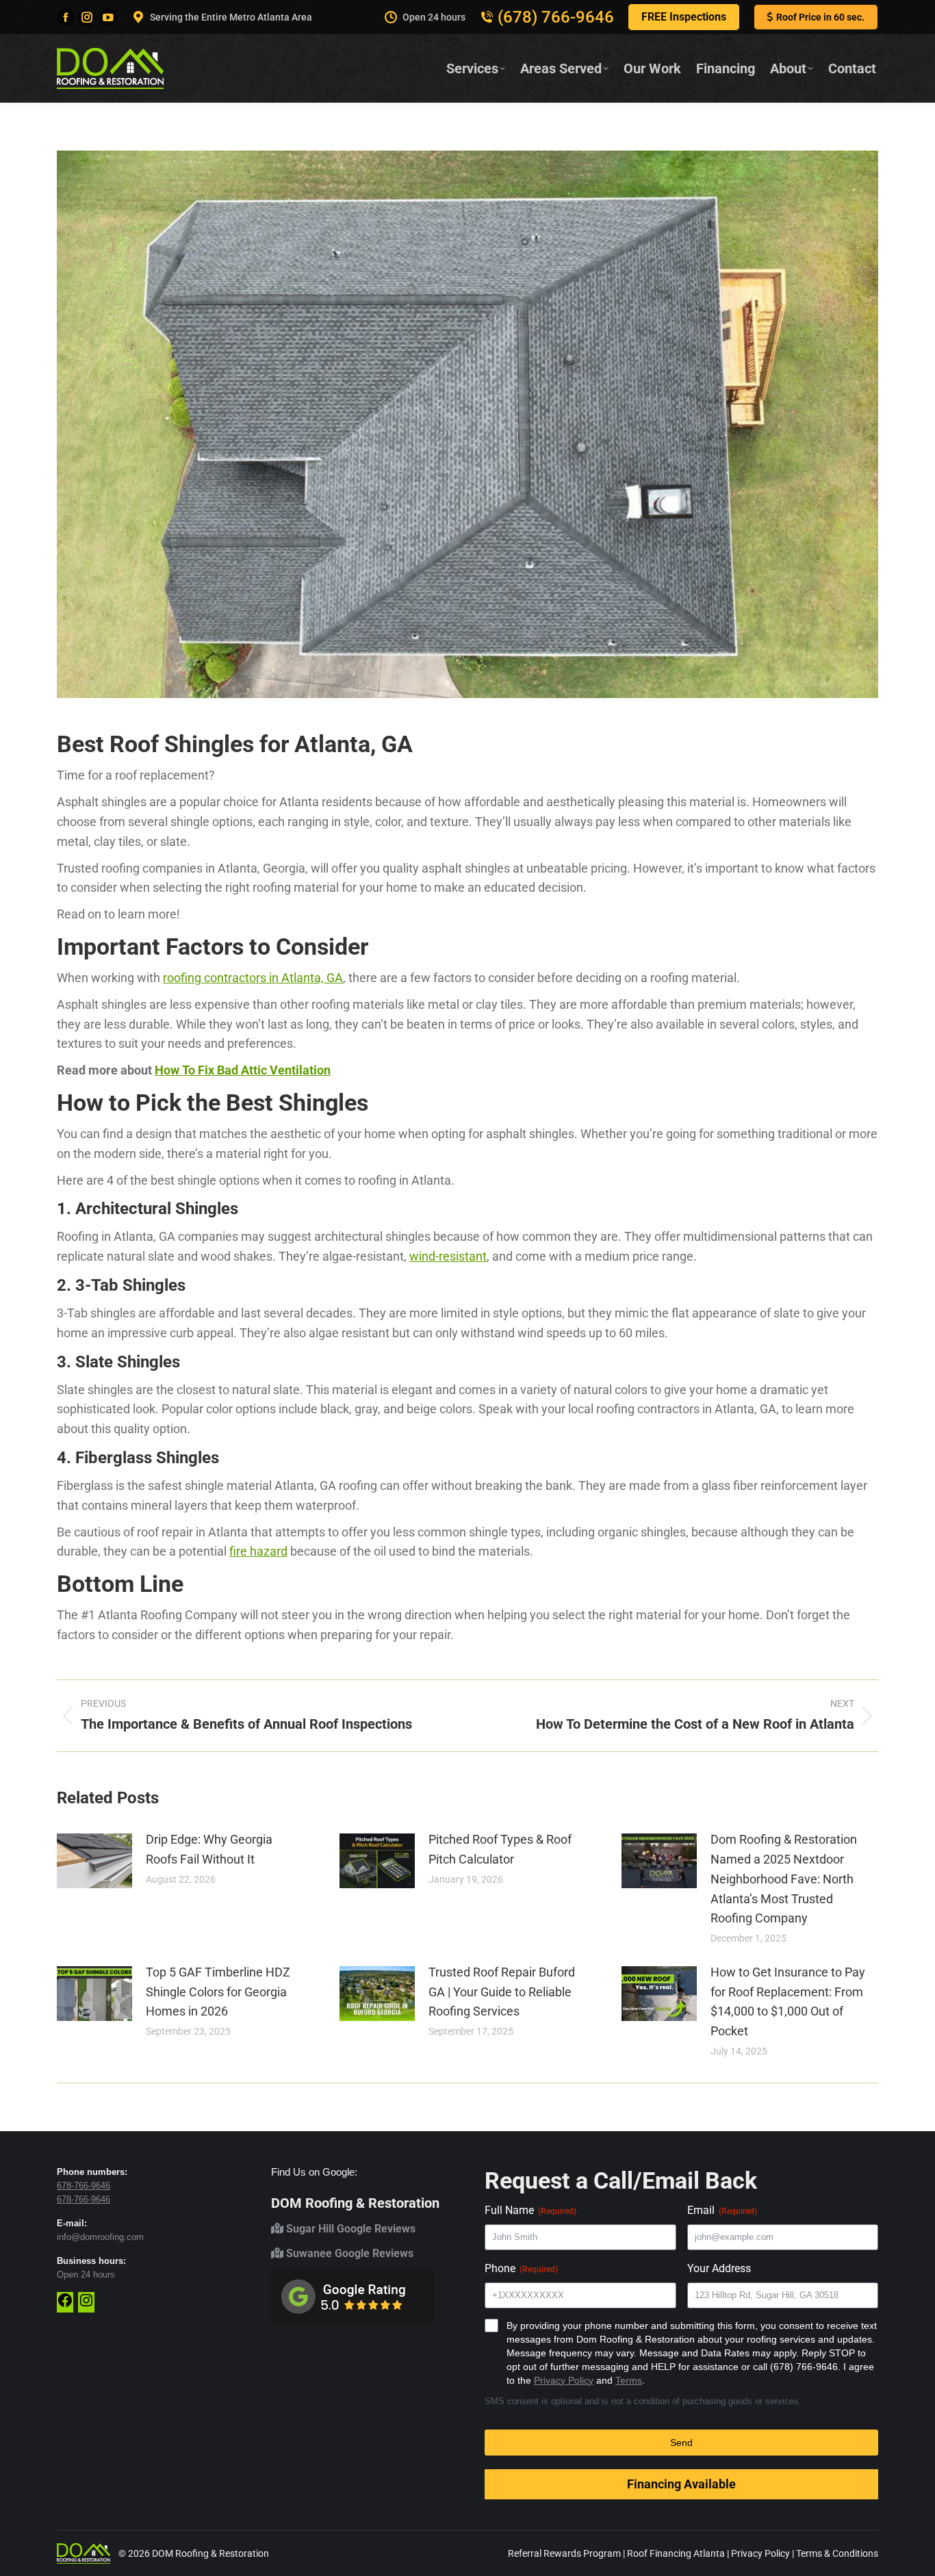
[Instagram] (86, 2305)
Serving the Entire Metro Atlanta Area (231, 17)
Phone (521, 2268)
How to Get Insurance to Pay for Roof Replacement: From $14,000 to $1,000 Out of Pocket (788, 2001)
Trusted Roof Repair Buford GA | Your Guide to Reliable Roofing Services (502, 1992)
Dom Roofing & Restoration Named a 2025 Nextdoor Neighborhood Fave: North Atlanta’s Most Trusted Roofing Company (784, 1879)
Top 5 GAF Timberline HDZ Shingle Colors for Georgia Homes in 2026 (218, 1992)
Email (722, 2210)
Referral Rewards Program (564, 2553)
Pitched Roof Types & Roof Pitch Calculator (500, 1849)
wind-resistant (448, 1256)
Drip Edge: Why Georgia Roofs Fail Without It (209, 1849)
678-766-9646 (84, 2186)
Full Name (530, 2210)
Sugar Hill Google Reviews (349, 2229)
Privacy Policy (564, 2380)
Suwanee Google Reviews (348, 2253)
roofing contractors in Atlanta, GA (253, 978)
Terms (629, 2380)
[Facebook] (65, 2305)
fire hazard (258, 1551)
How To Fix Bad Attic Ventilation (243, 1070)
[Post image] (94, 1861)
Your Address (719, 2268)
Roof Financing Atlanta (676, 2553)
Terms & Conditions (837, 2553)
